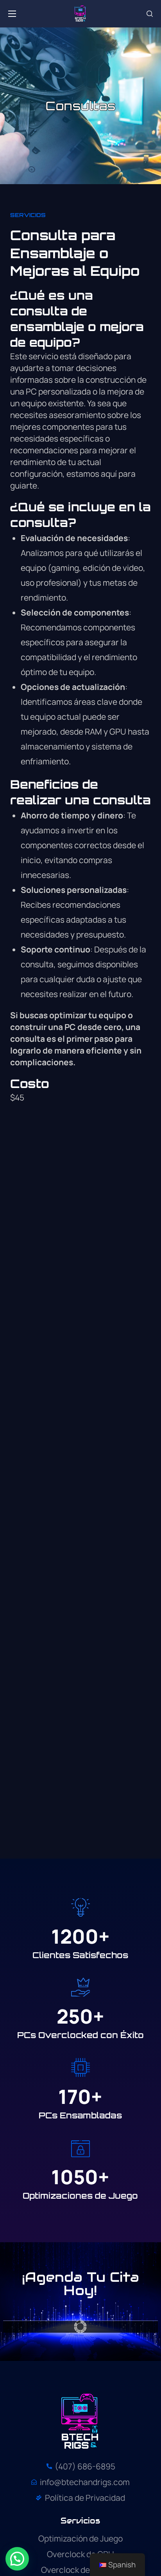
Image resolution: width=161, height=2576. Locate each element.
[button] (150, 14)
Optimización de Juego (80, 2538)
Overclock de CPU (80, 2554)
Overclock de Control (80, 2570)
